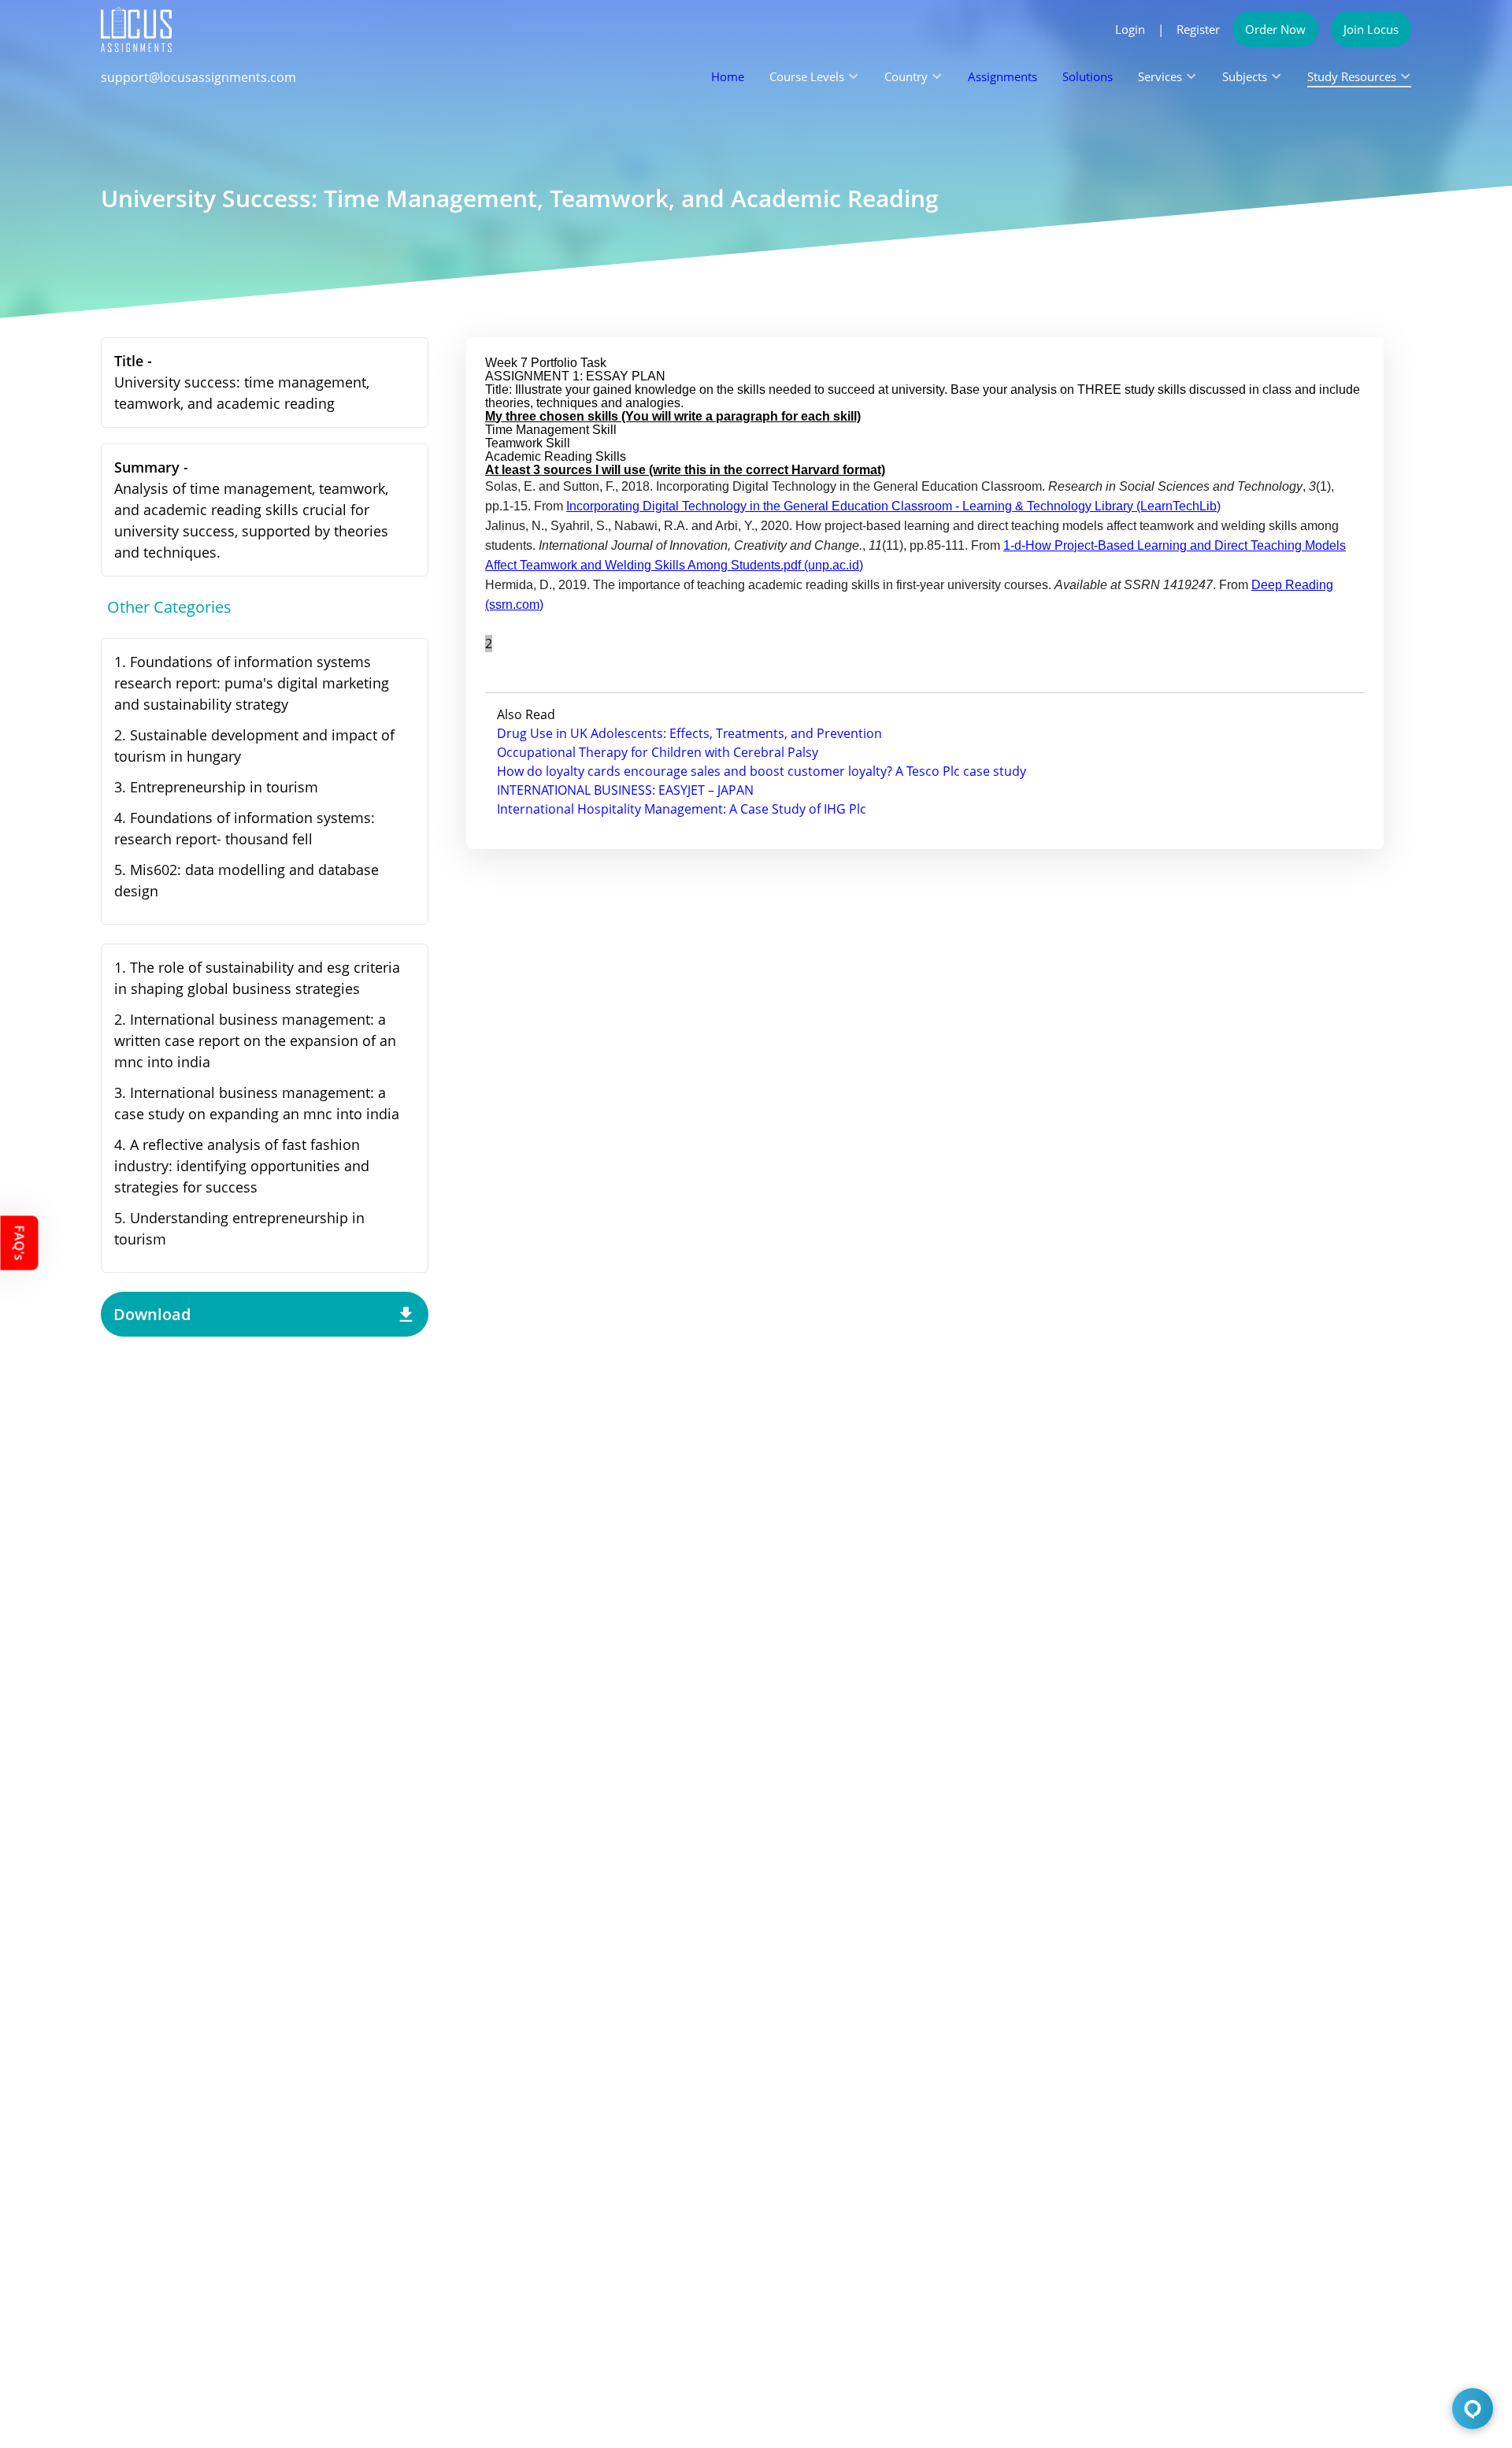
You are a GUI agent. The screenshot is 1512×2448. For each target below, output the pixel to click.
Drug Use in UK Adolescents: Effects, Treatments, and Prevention (689, 733)
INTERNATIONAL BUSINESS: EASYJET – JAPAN (625, 790)
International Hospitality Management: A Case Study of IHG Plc (682, 809)
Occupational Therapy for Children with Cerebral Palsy (658, 752)
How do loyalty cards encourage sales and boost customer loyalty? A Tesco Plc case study (762, 771)
